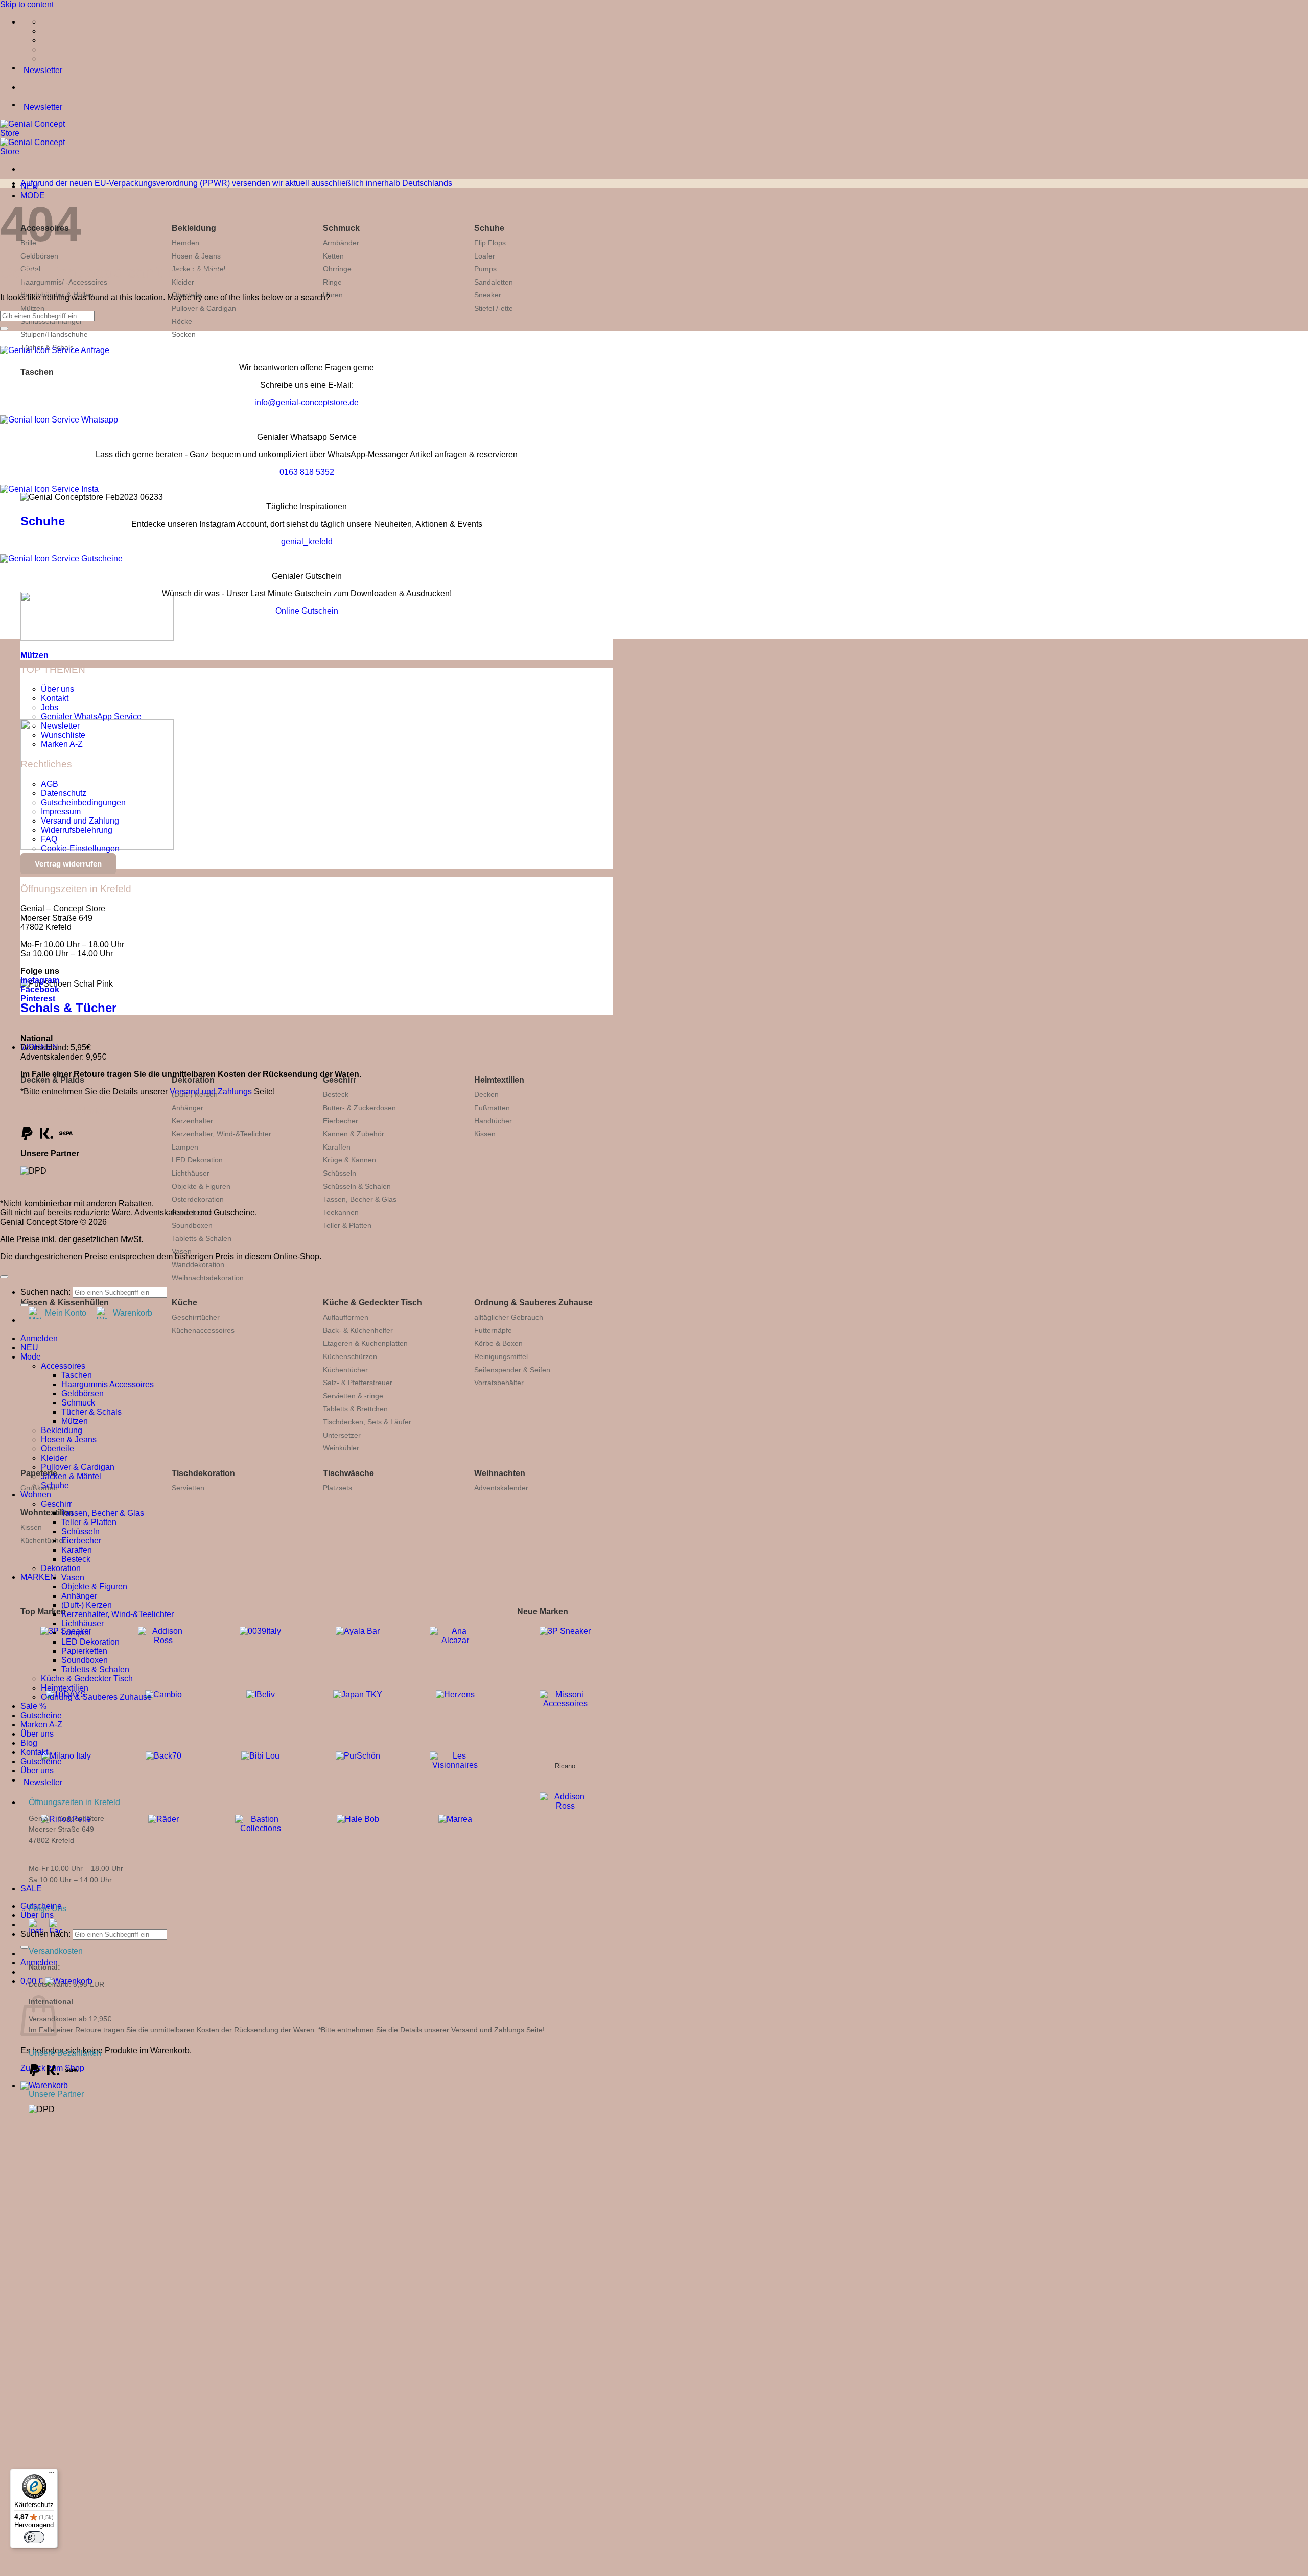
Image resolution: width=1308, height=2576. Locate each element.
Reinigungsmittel (501, 1356)
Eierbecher (341, 1121)
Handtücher (493, 1121)
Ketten (333, 256)
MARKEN (38, 1577)
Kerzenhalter (192, 1121)
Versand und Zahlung (80, 821)
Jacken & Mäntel (71, 1476)
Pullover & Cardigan (204, 308)
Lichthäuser (191, 1173)
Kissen (485, 1134)
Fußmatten (492, 1108)
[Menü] (52, 2475)
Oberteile (57, 1449)
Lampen (185, 1147)
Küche (184, 1303)
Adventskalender (501, 1488)
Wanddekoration (198, 1264)
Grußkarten (39, 1488)
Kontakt (55, 698)
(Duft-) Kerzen (87, 1605)
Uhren (333, 295)
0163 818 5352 (307, 472)
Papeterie (39, 1473)
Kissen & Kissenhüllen (65, 1303)
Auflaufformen (346, 1317)
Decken (486, 1094)
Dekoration (193, 1080)
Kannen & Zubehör (354, 1134)
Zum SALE (210, 2335)
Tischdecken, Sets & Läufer (367, 1422)
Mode (31, 1357)
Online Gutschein (307, 611)
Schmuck (341, 228)
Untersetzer (342, 1435)
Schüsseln (340, 1173)
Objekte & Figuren (201, 1186)
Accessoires (63, 1366)
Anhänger (188, 1108)
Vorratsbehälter (499, 1383)
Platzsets (337, 1488)
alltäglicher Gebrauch (509, 1317)
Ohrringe (337, 269)
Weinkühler (341, 1448)
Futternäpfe (493, 1330)
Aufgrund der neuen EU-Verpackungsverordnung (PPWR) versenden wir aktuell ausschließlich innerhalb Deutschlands (236, 183)
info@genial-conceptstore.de (307, 402)
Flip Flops (490, 243)
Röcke (182, 321)
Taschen (37, 372)
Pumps (485, 269)
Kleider (54, 1458)
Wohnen (36, 1495)
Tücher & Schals (91, 1412)
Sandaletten (494, 282)
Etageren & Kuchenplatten (365, 1343)
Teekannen (341, 1212)
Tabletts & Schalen (202, 1238)
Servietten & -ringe (353, 1396)
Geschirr (340, 1080)
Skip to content (27, 4)
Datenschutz (64, 793)
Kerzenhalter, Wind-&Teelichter (221, 1134)
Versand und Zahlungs (211, 1092)
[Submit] (25, 1947)
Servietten (188, 1488)
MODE (33, 195)
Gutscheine (41, 1715)
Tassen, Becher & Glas (360, 1199)
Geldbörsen (39, 256)
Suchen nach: (45, 1934)
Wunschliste (63, 735)
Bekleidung (194, 228)
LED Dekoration (197, 1160)
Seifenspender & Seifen (512, 1370)
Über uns (37, 1915)
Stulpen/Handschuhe (54, 334)
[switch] (34, 2537)
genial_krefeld (307, 541)
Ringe (332, 282)
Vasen (182, 1251)
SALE (31, 1889)
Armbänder (341, 243)
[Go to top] (4, 1277)
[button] (44, 2085)
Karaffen (337, 1147)
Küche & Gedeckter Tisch (372, 1303)
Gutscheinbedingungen (83, 802)
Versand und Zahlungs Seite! (498, 2030)
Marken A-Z (62, 744)
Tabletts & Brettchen (355, 1409)
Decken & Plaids (52, 1080)
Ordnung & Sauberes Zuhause (533, 1303)
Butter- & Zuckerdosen (359, 1108)
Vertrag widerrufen (68, 864)
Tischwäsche (348, 1473)
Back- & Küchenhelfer (358, 1330)
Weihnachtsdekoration (208, 1278)
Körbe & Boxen (498, 1343)
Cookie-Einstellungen (80, 848)
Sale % (33, 1706)
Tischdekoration (203, 1473)
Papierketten (84, 1651)
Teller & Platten (347, 1225)
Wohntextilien (47, 1513)
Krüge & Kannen (349, 1160)
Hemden (185, 243)
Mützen (32, 308)
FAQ (49, 839)
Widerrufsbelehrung (77, 830)
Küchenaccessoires (203, 1330)
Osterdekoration (198, 1199)
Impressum (61, 812)
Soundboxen (192, 1225)
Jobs (50, 707)
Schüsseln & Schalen (357, 1186)
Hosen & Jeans (196, 256)
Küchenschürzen (350, 1356)
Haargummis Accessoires (108, 1384)
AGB (50, 784)
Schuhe (489, 228)
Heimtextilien (499, 1080)
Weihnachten (500, 1473)
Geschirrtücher (196, 1317)
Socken (184, 334)
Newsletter (60, 726)
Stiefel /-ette (494, 308)
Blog (29, 1743)
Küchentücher (345, 1370)
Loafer (485, 256)
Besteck (336, 1094)
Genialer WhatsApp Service (91, 717)
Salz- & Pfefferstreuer (358, 1383)
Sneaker (488, 295)
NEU (29, 1348)
